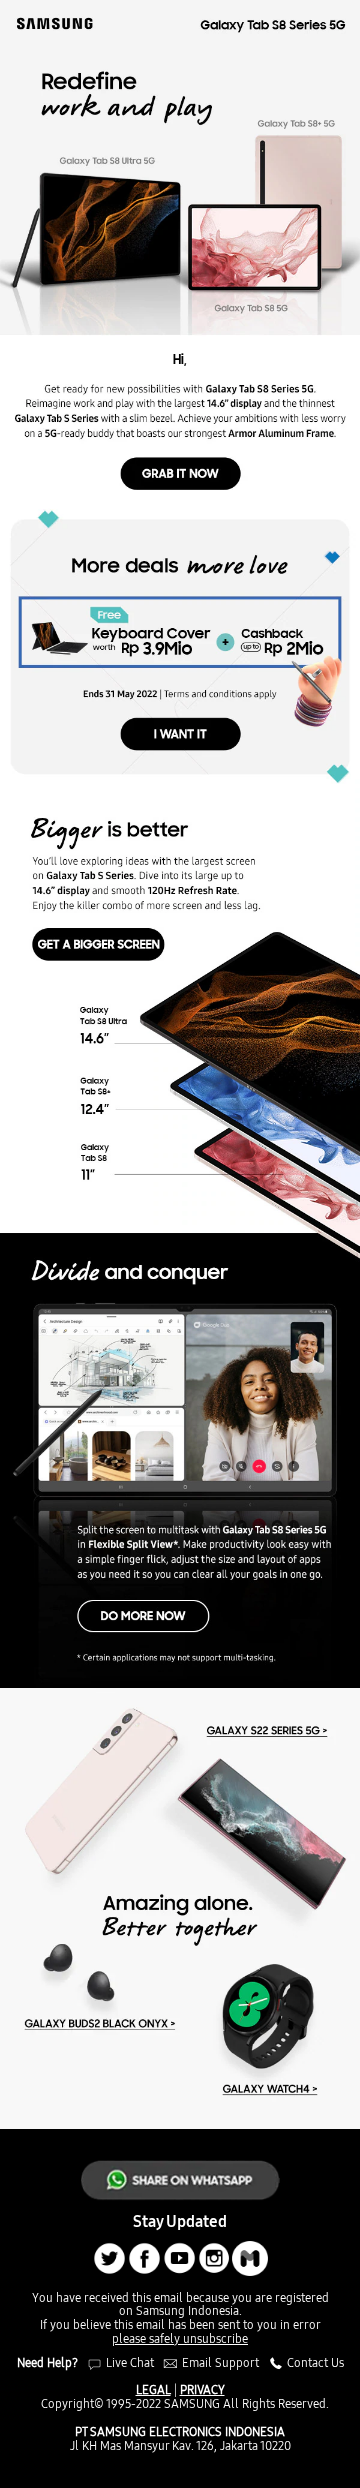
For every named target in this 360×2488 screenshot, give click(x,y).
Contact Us (314, 2362)
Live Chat (128, 2362)
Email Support (220, 2362)
